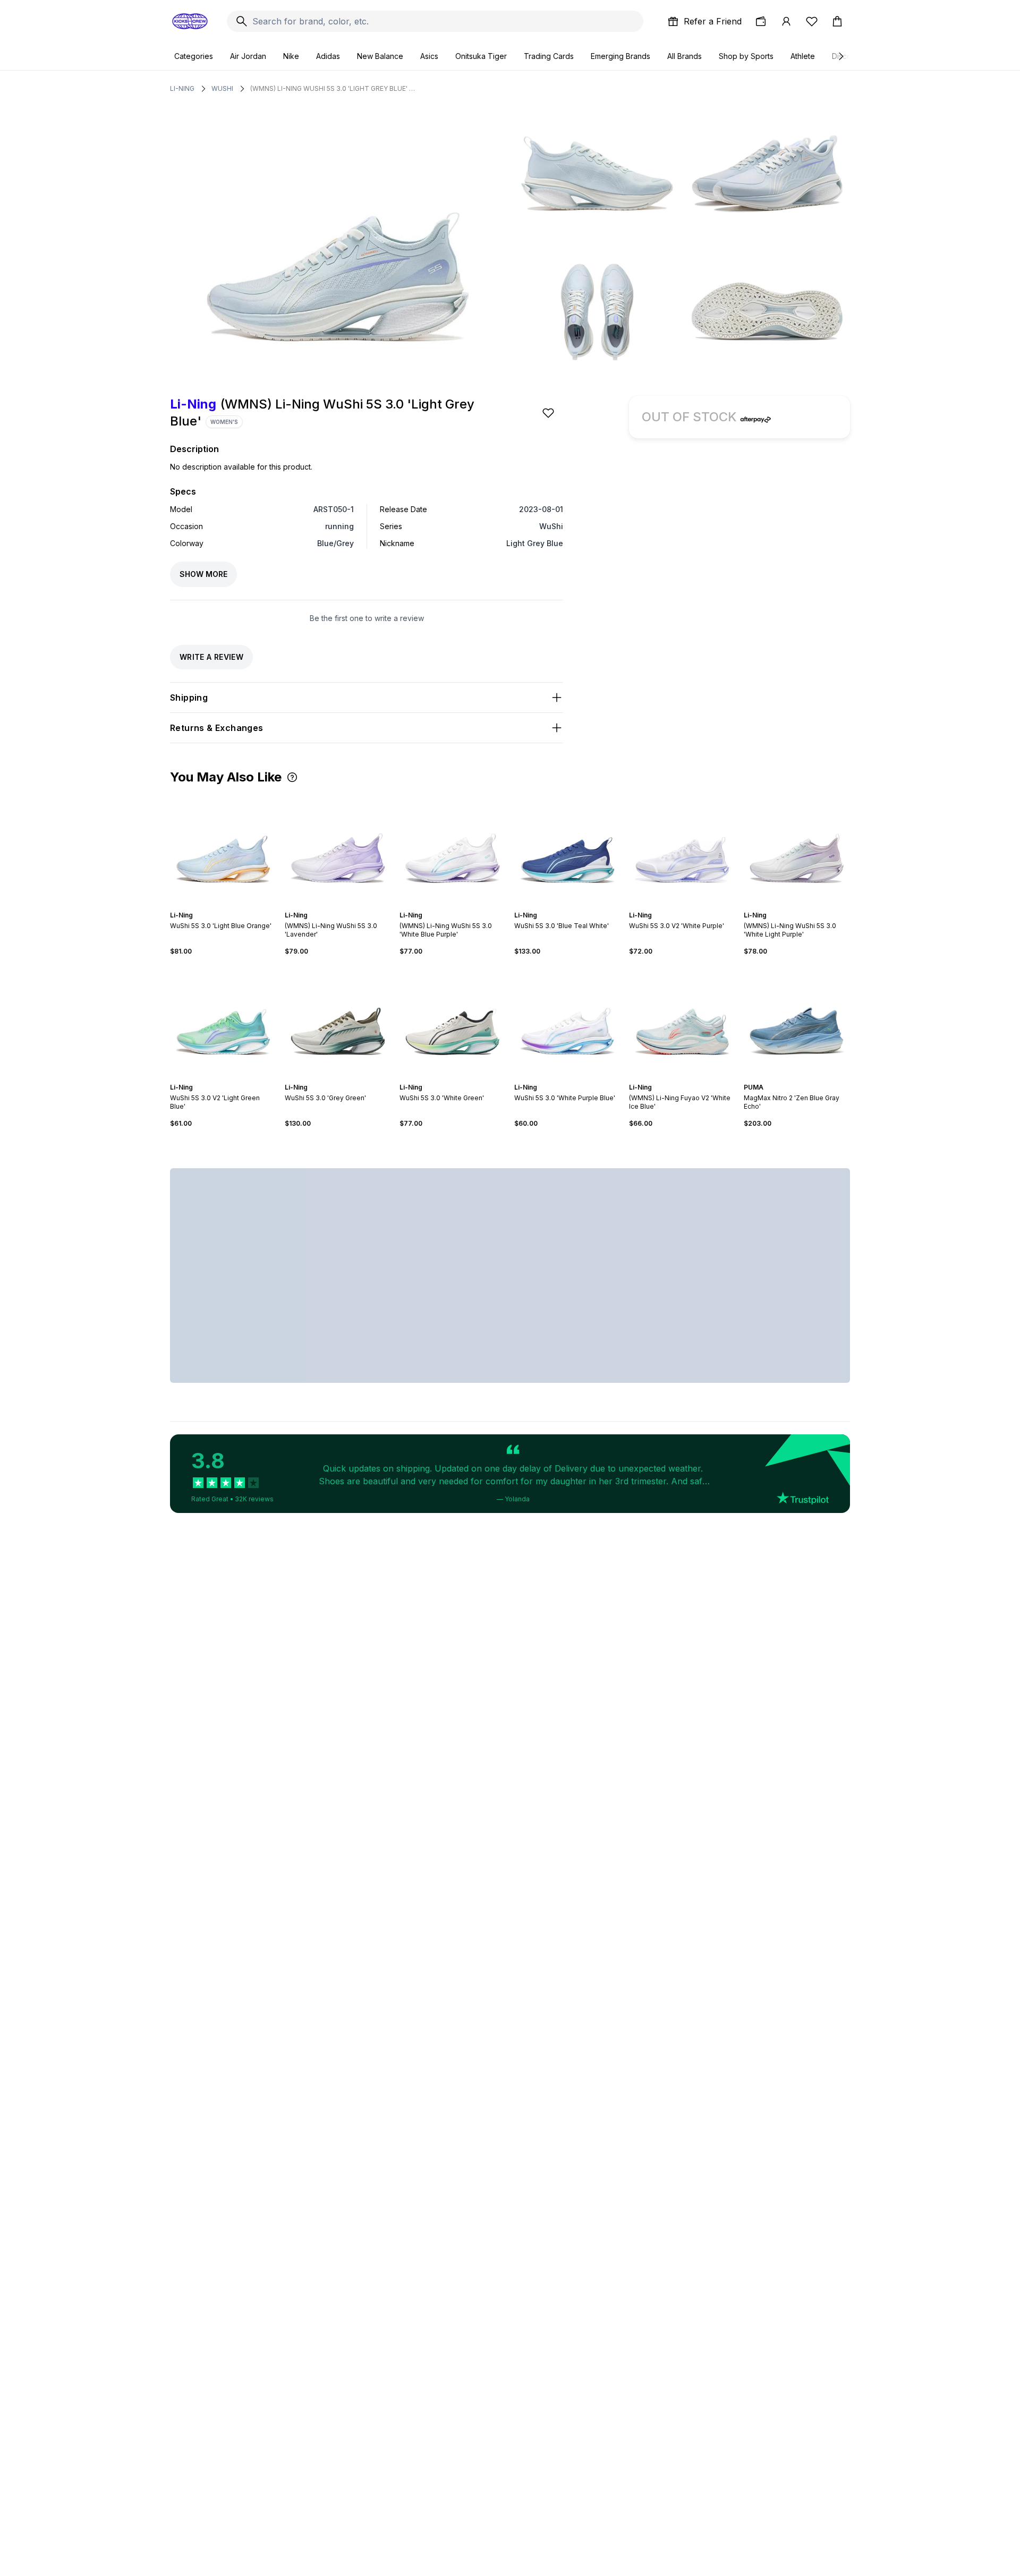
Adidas (328, 56)
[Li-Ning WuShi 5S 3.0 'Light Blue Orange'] (223, 847)
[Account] (786, 21)
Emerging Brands (620, 56)
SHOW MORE (203, 574)
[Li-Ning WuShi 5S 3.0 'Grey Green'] (338, 1019)
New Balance (380, 56)
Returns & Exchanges (217, 728)
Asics (429, 56)
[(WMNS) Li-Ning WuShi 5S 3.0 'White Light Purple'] (797, 847)
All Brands (685, 56)
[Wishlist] (812, 21)
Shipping (189, 698)
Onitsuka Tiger (481, 56)
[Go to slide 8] (353, 1078)
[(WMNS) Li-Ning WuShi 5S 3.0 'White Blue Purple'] (453, 847)
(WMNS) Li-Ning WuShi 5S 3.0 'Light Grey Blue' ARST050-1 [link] (333, 88)
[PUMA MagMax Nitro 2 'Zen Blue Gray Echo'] (797, 1019)
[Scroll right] (840, 56)
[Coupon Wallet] (761, 21)
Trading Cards (549, 56)
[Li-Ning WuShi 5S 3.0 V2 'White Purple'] (682, 847)
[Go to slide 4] (227, 906)
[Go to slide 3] (223, 906)
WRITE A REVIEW (211, 657)
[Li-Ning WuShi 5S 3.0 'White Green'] (453, 1019)
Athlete (803, 56)
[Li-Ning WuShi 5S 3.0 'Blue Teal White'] (567, 847)
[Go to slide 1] (215, 906)
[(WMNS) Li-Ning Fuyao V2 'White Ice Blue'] (682, 1019)
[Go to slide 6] (807, 906)
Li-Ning (182, 88)
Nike (291, 56)
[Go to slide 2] (219, 906)
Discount (847, 56)
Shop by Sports (746, 56)
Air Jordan (248, 56)
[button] (292, 777)
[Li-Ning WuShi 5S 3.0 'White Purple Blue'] (567, 1019)
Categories (194, 56)
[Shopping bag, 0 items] (837, 21)
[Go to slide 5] (232, 906)
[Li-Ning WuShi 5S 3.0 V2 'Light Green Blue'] (223, 1019)
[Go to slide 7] (348, 1078)
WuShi (222, 88)
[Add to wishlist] (549, 413)
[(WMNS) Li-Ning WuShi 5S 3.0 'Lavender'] (338, 847)
